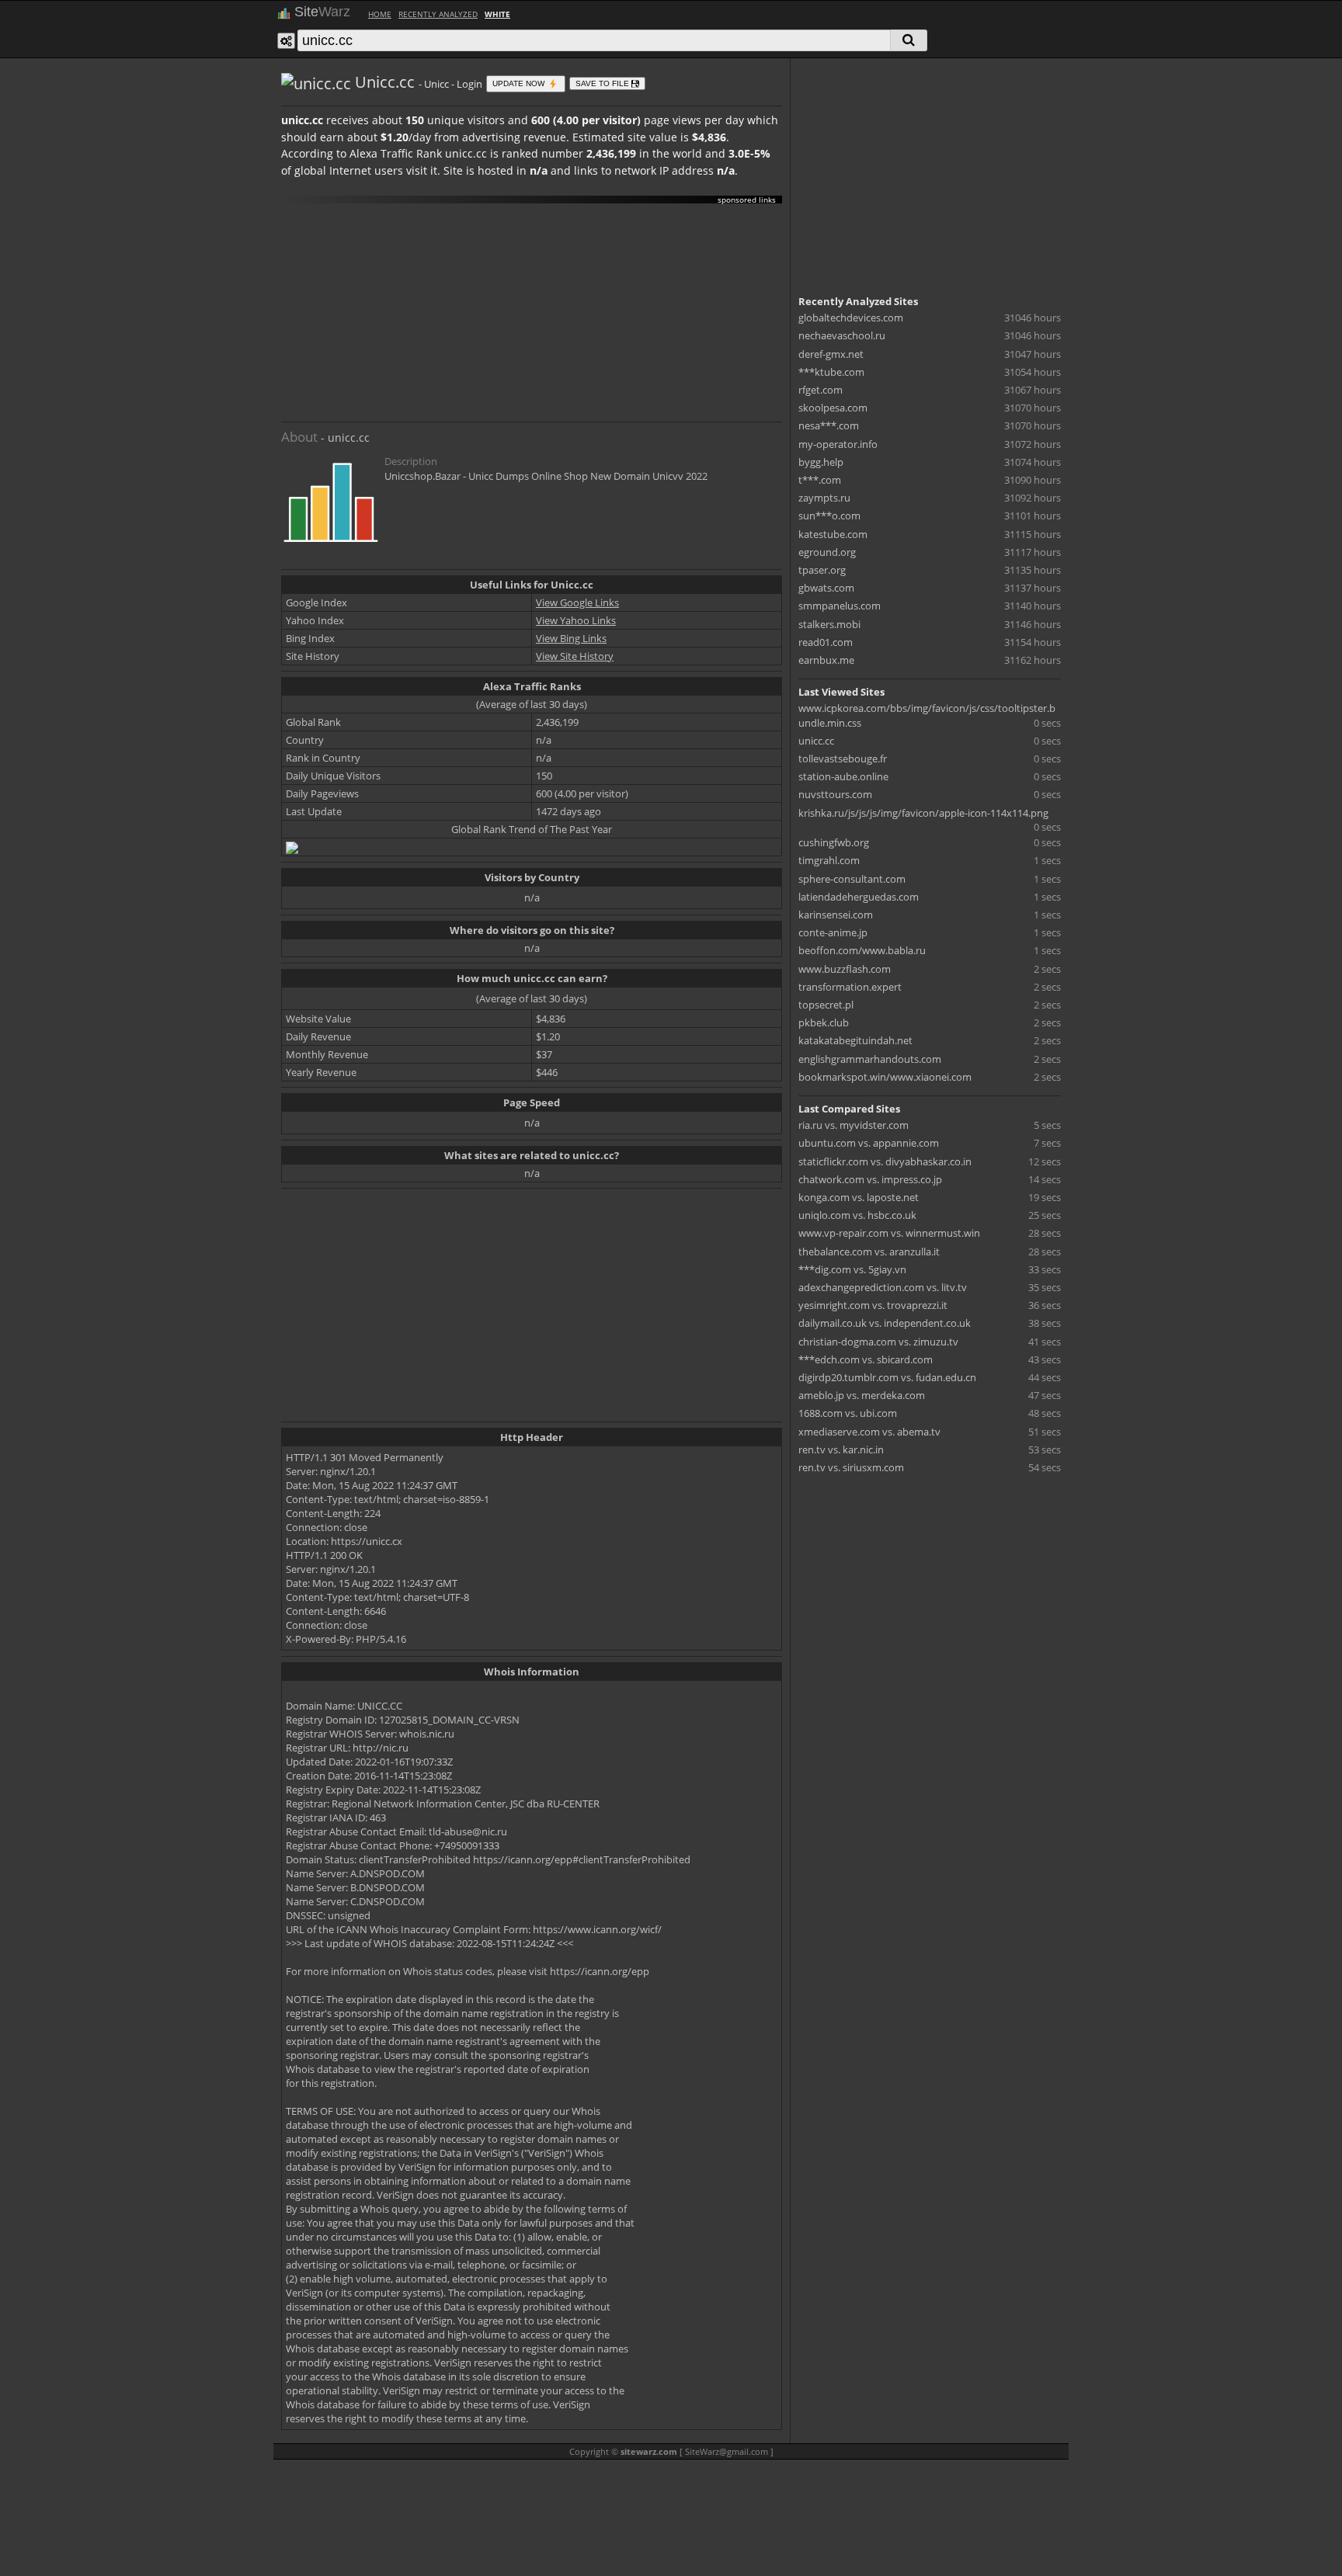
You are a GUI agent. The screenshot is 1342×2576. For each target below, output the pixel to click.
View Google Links (577, 602)
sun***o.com (829, 516)
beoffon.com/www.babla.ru (862, 950)
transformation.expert (850, 987)
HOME (380, 14)
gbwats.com (826, 588)
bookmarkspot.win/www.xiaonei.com (885, 1077)
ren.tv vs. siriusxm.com (851, 1467)
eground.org (827, 552)
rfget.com (820, 390)
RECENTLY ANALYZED (438, 14)
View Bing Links (571, 638)
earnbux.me (826, 660)
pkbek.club (824, 1022)
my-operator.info (838, 444)
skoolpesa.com (833, 408)
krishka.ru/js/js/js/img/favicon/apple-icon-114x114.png (923, 813)
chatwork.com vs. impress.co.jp (870, 1179)
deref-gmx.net (831, 354)
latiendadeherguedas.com (859, 897)
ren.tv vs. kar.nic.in (841, 1449)
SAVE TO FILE (603, 83)
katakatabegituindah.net (855, 1040)
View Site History (575, 656)
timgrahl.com (829, 860)
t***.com (820, 480)
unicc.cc (816, 741)
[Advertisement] (532, 313)
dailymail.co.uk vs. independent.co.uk (885, 1323)
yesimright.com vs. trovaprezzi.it (873, 1305)
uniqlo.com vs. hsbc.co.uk (857, 1215)
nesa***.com (829, 425)
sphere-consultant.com (852, 879)
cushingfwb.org (834, 842)
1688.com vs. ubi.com (848, 1413)
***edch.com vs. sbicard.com (866, 1359)
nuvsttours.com (835, 794)
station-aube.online (843, 776)
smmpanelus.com (840, 606)
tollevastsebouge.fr (843, 759)
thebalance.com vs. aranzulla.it (869, 1252)
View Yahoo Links (576, 620)
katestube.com (833, 534)
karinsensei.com (836, 915)
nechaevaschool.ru (842, 335)
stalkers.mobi (829, 624)
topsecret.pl (826, 1005)
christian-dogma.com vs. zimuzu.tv (878, 1342)
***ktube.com (831, 372)
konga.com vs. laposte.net (859, 1197)
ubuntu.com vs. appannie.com (869, 1143)
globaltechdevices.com (851, 318)
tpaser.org (822, 570)
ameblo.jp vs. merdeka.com (862, 1395)
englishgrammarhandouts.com (870, 1059)
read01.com (826, 642)
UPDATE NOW (520, 83)
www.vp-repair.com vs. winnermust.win (889, 1233)
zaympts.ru (824, 498)
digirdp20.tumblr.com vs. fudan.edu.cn (887, 1377)
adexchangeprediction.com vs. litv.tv (883, 1287)
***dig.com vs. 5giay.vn (852, 1269)
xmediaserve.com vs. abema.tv (869, 1432)
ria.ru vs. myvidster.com (854, 1125)
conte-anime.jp (833, 932)
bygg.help (821, 462)
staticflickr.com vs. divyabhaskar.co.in (885, 1161)
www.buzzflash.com (845, 969)
